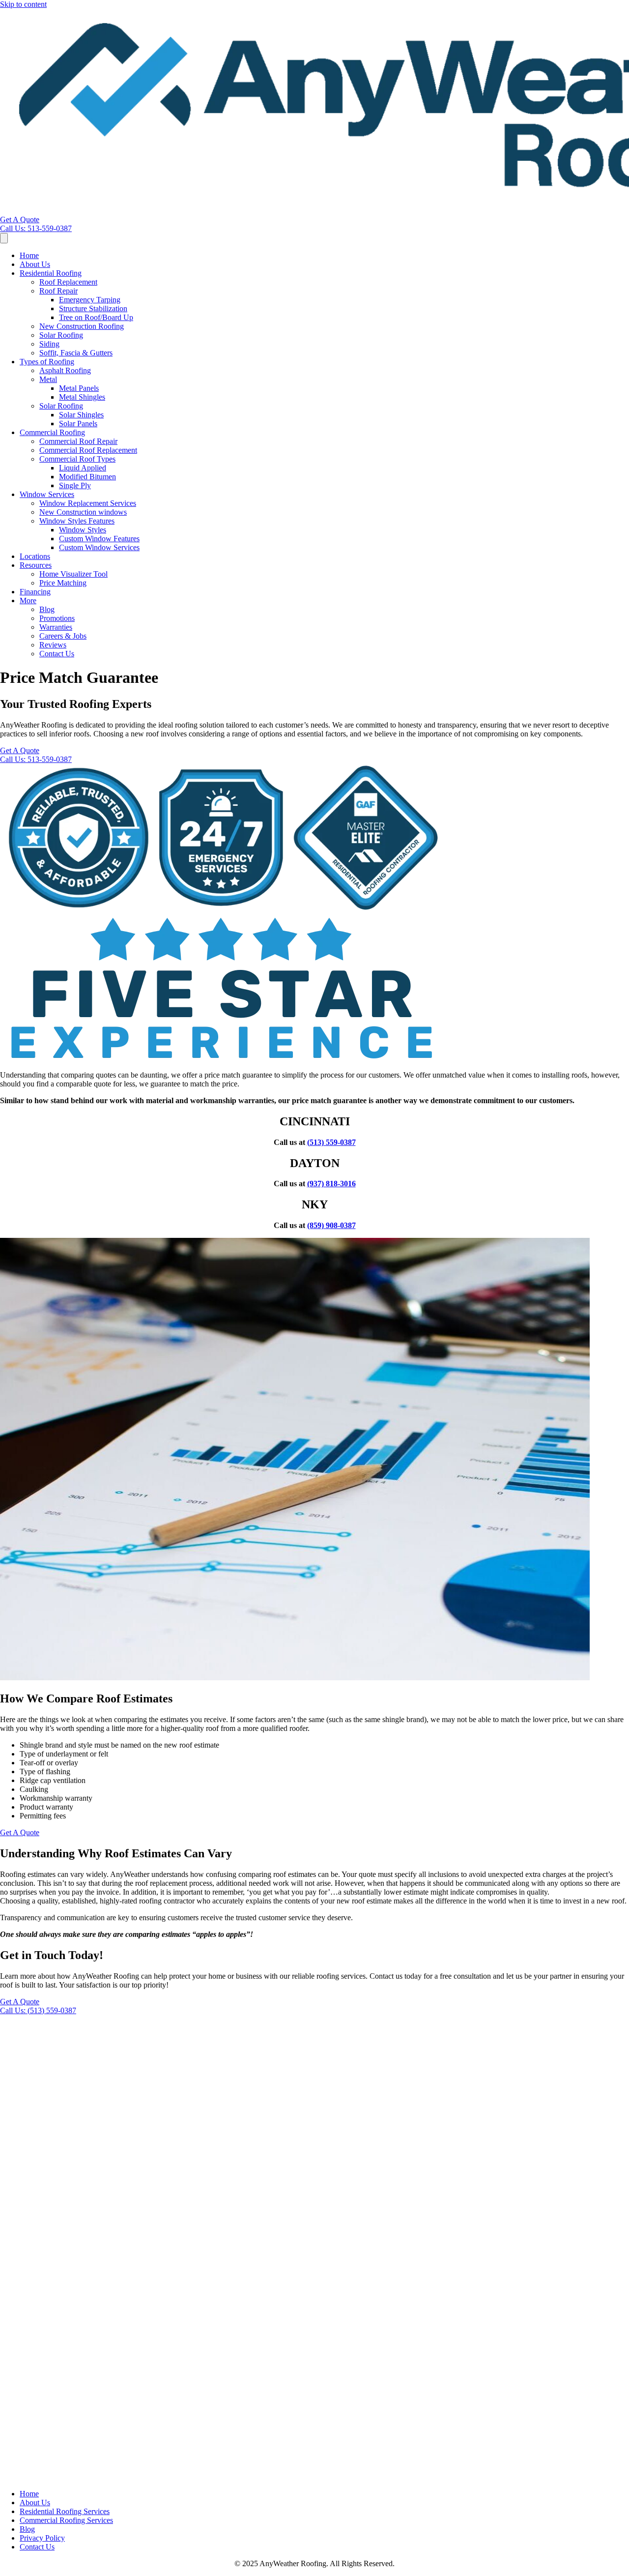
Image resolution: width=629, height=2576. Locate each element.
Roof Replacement (68, 282)
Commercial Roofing (52, 432)
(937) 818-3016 (331, 1184)
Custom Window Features (99, 539)
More (28, 600)
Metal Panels (79, 388)
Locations (35, 556)
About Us (35, 264)
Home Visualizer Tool (73, 574)
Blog (47, 609)
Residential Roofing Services (65, 2511)
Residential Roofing (51, 273)
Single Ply (75, 485)
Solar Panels (78, 424)
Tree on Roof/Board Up (96, 317)
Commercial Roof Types (77, 459)
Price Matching (63, 583)
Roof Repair (58, 291)
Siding (49, 344)
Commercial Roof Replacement (88, 450)
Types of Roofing (47, 362)
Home (29, 255)
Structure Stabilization (93, 308)
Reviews (53, 645)
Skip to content (23, 4)
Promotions (57, 618)
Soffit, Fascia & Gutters (76, 353)
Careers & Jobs (63, 636)
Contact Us (57, 654)
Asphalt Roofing (65, 370)
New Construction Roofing (82, 326)
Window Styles (83, 530)
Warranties (56, 627)
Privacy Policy (42, 2538)
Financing (35, 592)
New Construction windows (83, 512)
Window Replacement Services (88, 503)
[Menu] (4, 238)
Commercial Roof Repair (78, 441)
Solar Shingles (81, 415)
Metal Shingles (82, 397)
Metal (48, 379)
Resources (36, 565)
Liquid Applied (83, 468)
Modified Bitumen (87, 477)
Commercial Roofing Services (66, 2520)
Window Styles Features (77, 521)
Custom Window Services (99, 547)
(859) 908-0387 (331, 1225)
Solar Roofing (61, 335)
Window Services (47, 494)
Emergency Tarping (90, 300)
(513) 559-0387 (331, 1142)
